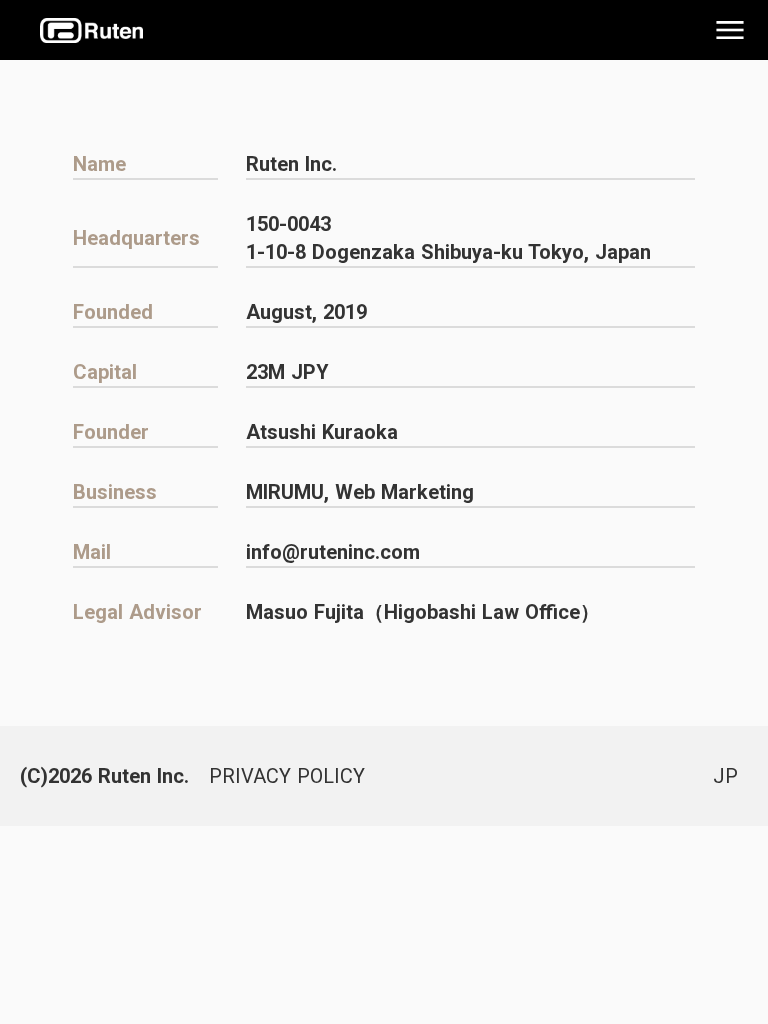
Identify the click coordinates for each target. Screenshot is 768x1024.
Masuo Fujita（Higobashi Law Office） (423, 612)
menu (730, 30)
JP (725, 776)
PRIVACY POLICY (287, 776)
